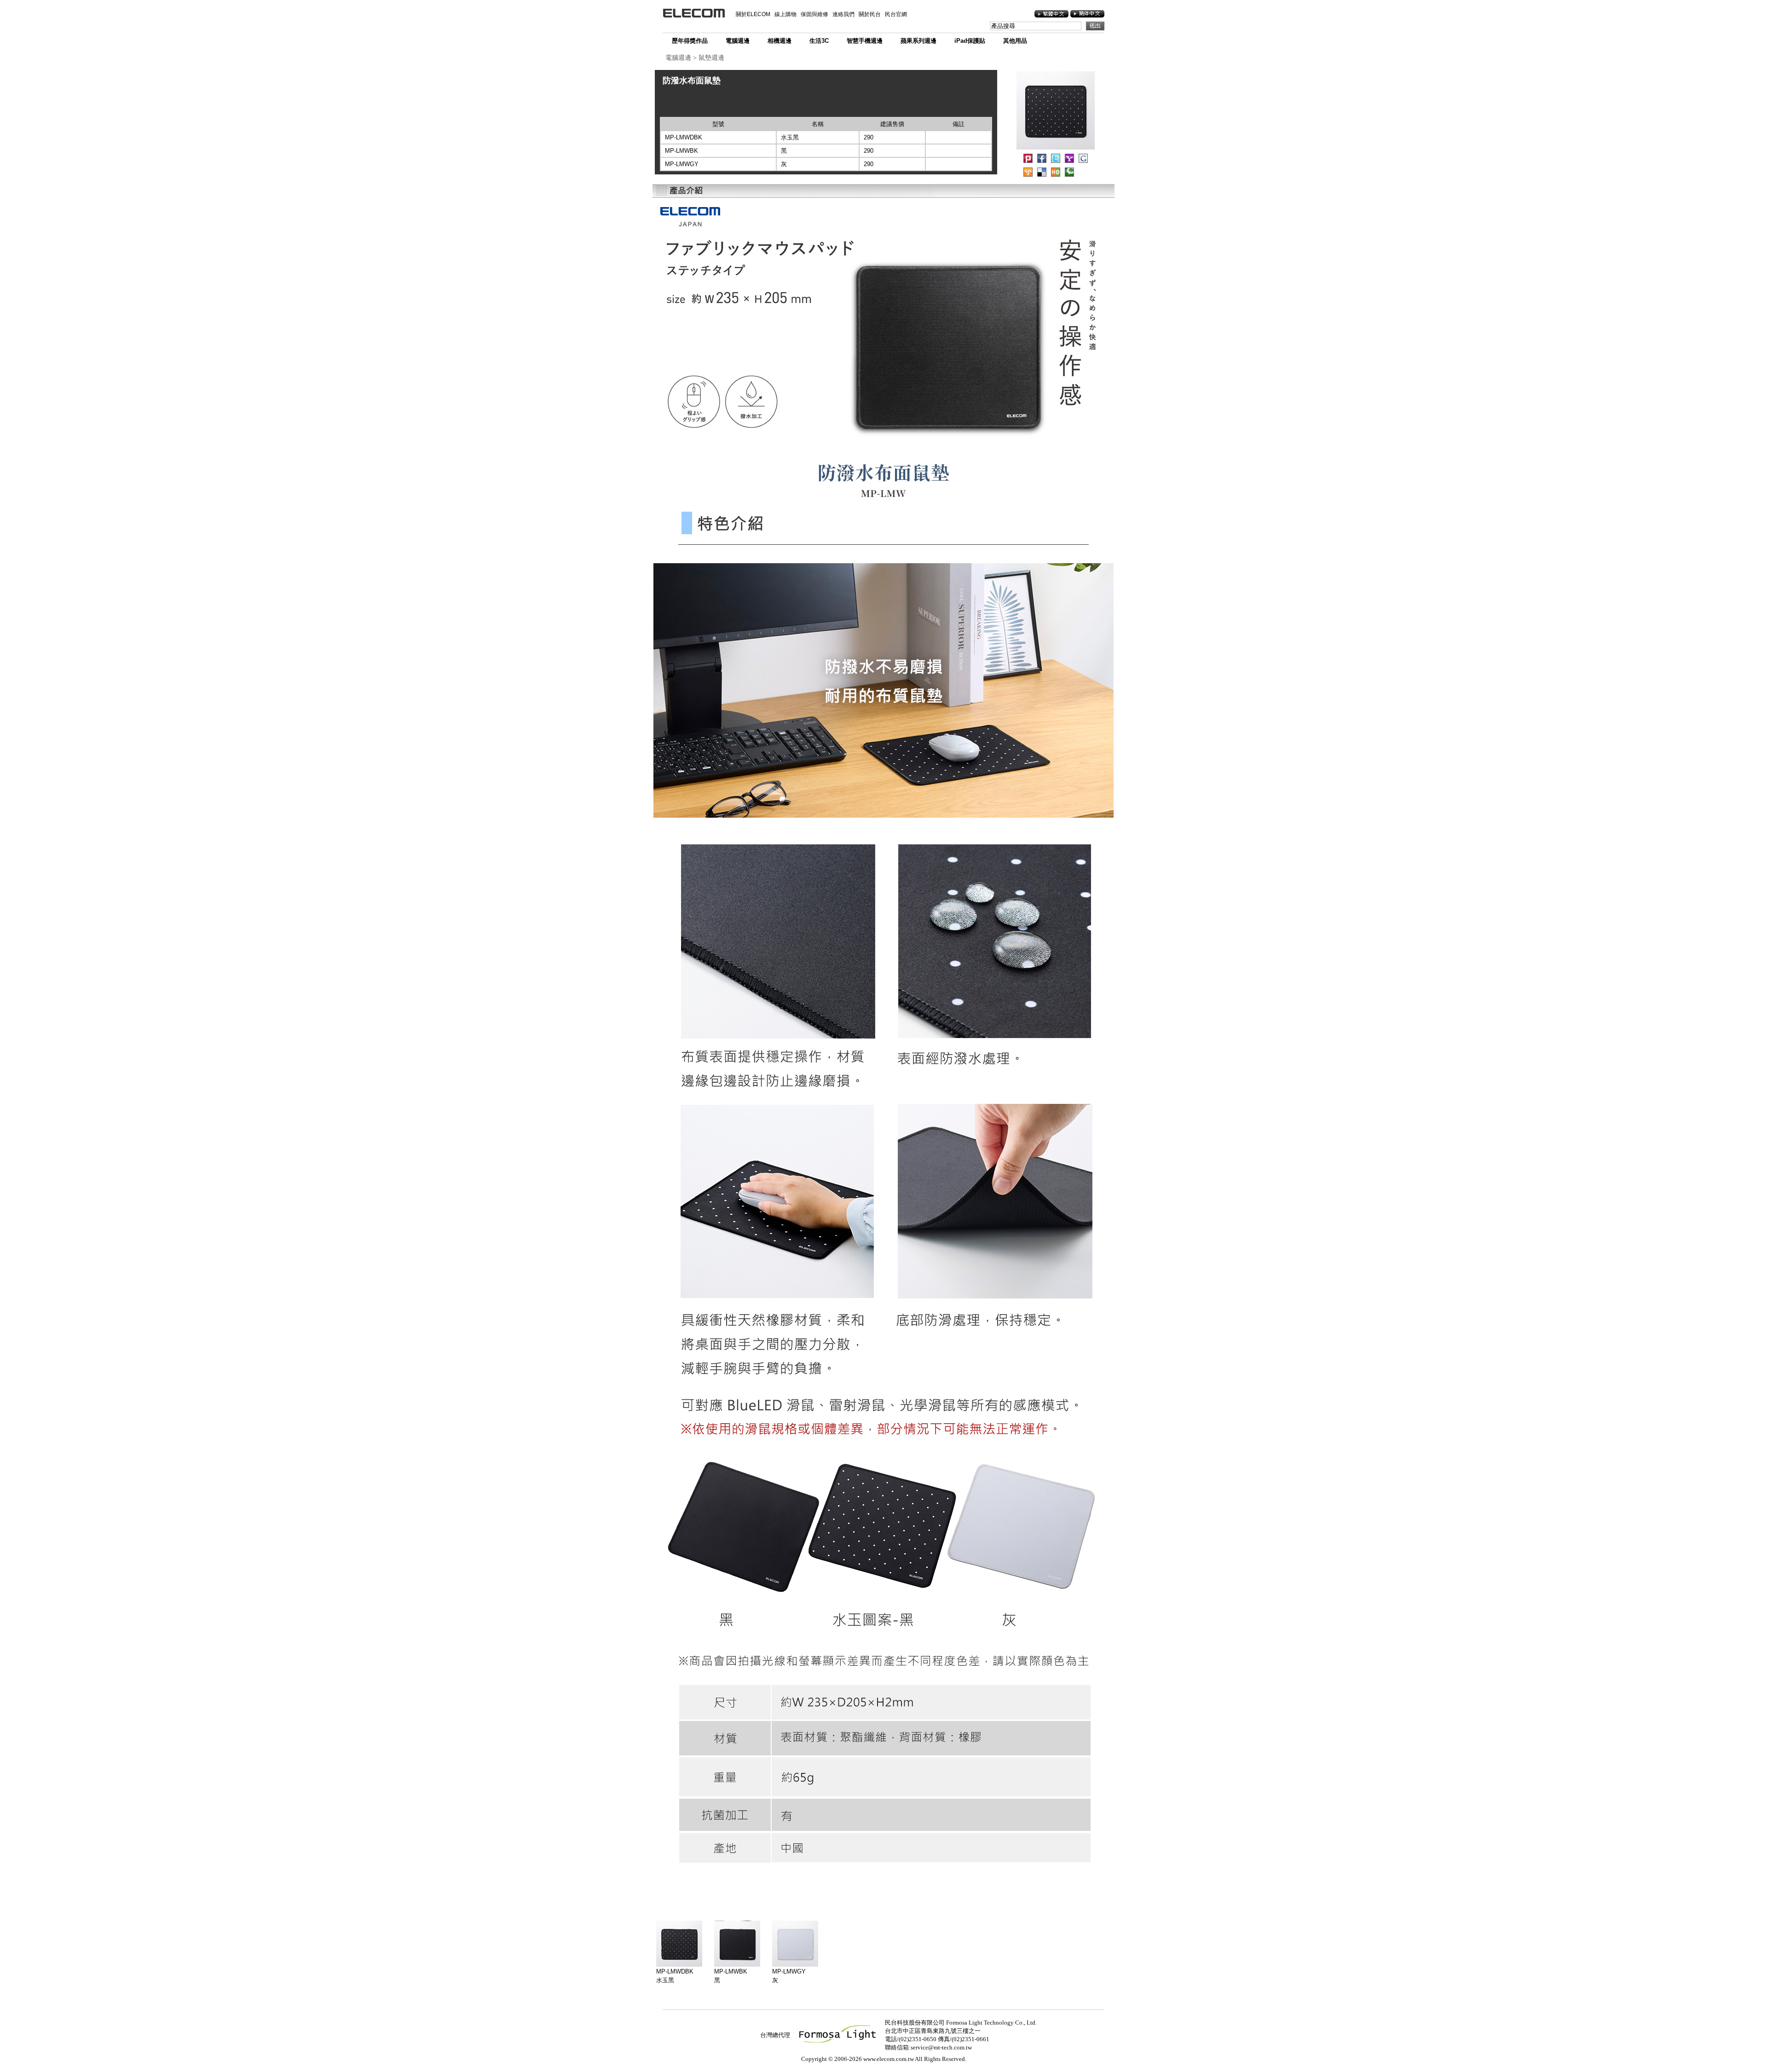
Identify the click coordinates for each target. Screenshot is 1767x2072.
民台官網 (896, 14)
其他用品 (1015, 41)
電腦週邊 (738, 41)
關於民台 (870, 14)
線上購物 (785, 14)
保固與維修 (814, 14)
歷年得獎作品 (690, 41)
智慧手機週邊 (865, 41)
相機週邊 (780, 41)
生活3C (819, 41)
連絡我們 (843, 14)
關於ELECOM (753, 14)
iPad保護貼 (970, 41)
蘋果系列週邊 (918, 41)
